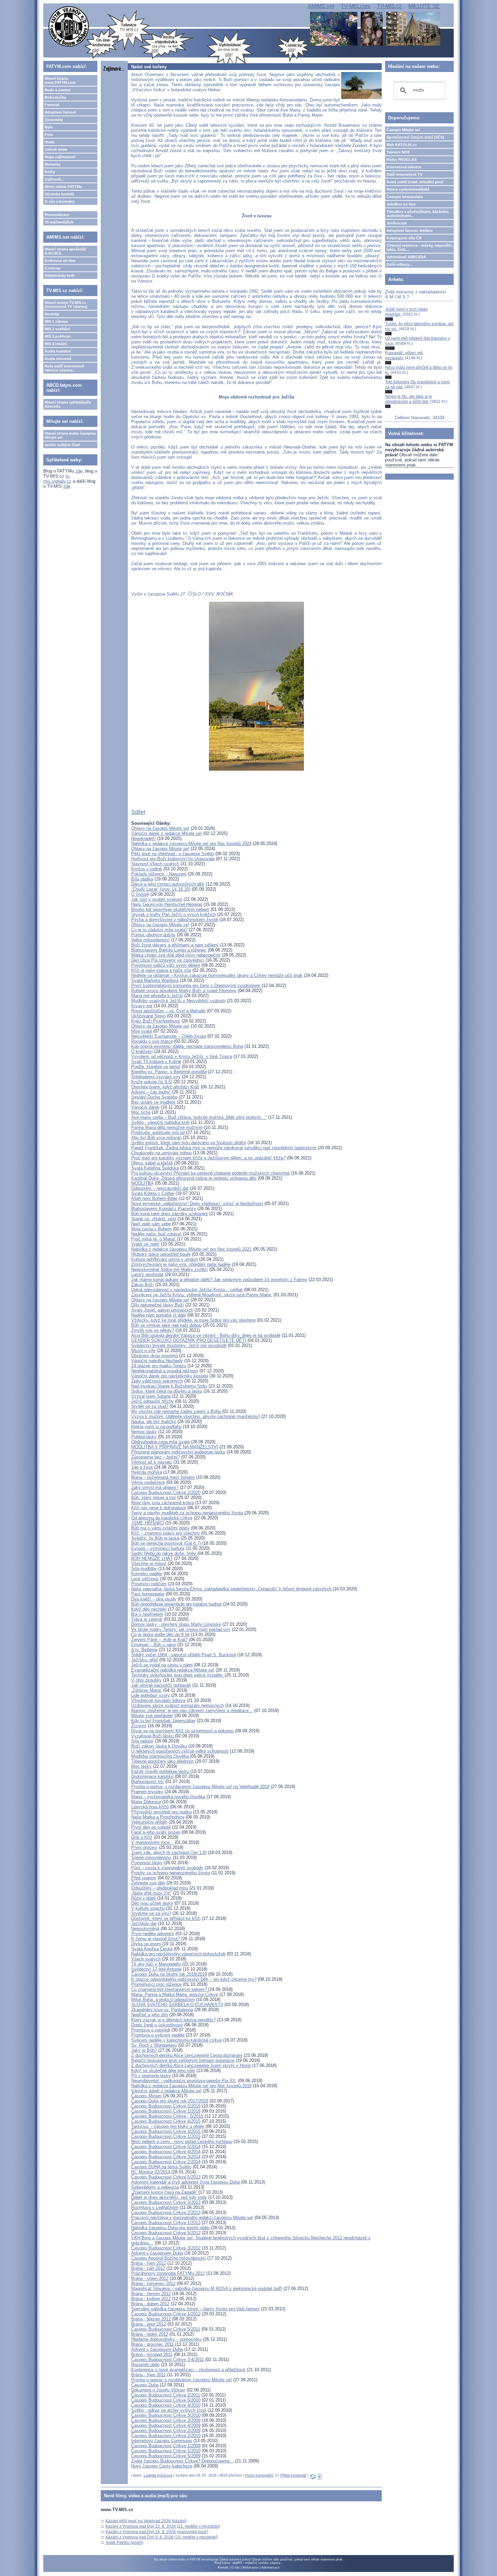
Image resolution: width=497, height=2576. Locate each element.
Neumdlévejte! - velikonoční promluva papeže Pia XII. (184, 2081)
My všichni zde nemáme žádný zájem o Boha (176, 1411)
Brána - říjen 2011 (148, 2375)
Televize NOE (398, 152)
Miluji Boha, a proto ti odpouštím (163, 2000)
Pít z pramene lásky (151, 2076)
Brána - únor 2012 (149, 2324)
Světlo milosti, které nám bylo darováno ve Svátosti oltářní (189, 1143)
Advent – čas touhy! (151, 1092)
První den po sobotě (151, 1827)
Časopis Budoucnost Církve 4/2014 (166, 2152)
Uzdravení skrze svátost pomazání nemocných (177, 1705)
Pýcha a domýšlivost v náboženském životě (175, 920)
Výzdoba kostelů (60, 194)
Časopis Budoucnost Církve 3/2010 (166, 2415)
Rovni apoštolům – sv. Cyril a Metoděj (168, 1011)
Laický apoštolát (147, 1274)
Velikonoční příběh (149, 1822)
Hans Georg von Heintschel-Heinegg (167, 904)
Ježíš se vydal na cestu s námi (162, 1665)
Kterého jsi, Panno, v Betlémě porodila (169, 1072)
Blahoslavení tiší (148, 1781)
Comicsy (52, 268)
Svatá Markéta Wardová (155, 980)
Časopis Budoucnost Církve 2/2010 (166, 2436)
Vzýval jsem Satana (151, 1396)
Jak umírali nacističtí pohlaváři (161, 1685)
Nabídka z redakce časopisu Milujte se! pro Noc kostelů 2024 (191, 844)
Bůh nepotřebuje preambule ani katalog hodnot (176, 1604)
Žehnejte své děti (148, 1883)
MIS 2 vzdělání (57, 329)
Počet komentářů (259, 2475)
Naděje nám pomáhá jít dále (159, 1315)
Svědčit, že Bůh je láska (155, 1538)
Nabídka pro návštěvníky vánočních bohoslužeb (178, 1954)
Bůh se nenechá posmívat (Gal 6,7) (166, 1543)
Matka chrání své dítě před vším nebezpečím (176, 955)
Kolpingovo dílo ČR (404, 238)
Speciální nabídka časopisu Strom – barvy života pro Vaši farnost (195, 2309)
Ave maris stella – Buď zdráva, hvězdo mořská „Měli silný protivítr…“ (199, 1117)
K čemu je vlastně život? (156, 1939)
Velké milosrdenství (150, 940)
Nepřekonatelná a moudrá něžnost (165, 1371)
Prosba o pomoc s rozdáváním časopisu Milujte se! (182, 2380)
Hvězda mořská (147, 1472)
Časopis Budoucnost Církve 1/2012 (166, 2314)
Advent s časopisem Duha (157, 2253)
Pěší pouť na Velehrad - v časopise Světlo (173, 854)
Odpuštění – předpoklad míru (160, 1888)
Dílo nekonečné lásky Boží (158, 1305)
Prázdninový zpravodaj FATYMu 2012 (168, 2273)
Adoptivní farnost (60, 112)
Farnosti (52, 105)
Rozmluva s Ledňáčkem (155, 2207)
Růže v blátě (144, 1898)
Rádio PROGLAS (401, 160)
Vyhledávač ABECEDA (406, 257)
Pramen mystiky (147, 1792)
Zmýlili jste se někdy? (153, 1330)
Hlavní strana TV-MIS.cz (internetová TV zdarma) (66, 305)
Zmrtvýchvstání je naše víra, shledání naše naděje (181, 1264)
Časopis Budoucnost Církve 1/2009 (166, 2446)
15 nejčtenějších (59, 222)
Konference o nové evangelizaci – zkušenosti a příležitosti (188, 2370)
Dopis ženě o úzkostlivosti (157, 2025)
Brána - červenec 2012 (153, 2283)
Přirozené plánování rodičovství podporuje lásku (178, 1452)
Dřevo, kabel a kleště (152, 1163)
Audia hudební (58, 351)
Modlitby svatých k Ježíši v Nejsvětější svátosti (178, 1001)
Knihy (50, 172)
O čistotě (140, 894)
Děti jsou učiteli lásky (152, 1903)
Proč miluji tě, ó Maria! (154, 1239)
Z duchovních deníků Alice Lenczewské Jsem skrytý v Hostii (191, 2065)
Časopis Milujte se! (403, 130)
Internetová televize (404, 167)
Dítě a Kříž (142, 1837)
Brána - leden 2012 (150, 2334)
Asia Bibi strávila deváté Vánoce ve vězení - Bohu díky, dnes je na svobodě (206, 1335)
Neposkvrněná (145, 1929)
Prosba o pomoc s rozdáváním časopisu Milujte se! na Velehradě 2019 (200, 1787)
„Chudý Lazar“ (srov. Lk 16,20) (161, 889)
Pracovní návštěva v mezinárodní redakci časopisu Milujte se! (192, 2218)
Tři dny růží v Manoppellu (156, 1964)
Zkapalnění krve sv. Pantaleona (162, 2010)
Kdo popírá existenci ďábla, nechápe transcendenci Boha (187, 1046)
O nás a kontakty (60, 201)
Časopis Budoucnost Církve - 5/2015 (167, 2116)
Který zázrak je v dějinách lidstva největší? (173, 2020)
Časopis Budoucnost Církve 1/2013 (166, 2223)
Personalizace (57, 215)
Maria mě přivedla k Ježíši (157, 996)
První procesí (144, 1847)
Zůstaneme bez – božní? (156, 1457)
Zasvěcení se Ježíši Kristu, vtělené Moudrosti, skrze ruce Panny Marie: (202, 1295)
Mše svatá (141, 1031)
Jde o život (142, 1467)
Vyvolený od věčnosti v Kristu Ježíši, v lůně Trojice (182, 1056)
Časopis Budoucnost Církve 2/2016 (166, 2106)
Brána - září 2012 (148, 2268)
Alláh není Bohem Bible (154, 1198)
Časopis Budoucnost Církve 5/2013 (166, 2177)
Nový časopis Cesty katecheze (162, 2466)
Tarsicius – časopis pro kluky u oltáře (168, 2126)
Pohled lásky (144, 1437)
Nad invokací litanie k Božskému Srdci (169, 1386)
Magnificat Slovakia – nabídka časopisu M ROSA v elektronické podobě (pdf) (207, 2289)
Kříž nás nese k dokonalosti (159, 1508)
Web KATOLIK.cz (402, 145)
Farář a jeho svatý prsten (156, 1832)
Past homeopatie (148, 1594)
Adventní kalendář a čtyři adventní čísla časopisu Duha (185, 2182)
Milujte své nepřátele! (152, 1716)
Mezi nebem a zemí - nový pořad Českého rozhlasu (182, 2141)
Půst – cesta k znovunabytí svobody (167, 1868)
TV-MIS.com (356, 6)
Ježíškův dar (144, 1923)
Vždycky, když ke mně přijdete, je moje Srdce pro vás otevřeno (193, 1320)
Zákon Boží (143, 1285)
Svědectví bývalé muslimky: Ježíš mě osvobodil (179, 1345)
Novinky (52, 314)
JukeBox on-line (401, 204)
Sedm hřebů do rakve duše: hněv (164, 1553)
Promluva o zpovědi (151, 2030)
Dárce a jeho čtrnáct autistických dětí (168, 884)
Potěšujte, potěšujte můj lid (158, 1133)
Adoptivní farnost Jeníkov (410, 231)
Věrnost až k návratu (152, 1462)
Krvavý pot (142, 1006)
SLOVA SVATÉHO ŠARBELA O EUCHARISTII (177, 2005)
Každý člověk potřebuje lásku (161, 1771)
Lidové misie (56, 149)
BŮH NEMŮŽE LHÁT (152, 1558)
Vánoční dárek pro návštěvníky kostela (170, 1376)
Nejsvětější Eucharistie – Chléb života (169, 1036)
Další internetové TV (404, 174)
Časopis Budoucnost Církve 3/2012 (166, 2248)
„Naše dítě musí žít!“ (151, 1893)
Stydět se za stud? (150, 1406)
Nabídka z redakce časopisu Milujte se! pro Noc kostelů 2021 (191, 1249)
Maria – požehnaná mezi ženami (163, 1477)
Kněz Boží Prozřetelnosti (156, 1021)
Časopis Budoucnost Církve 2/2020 (166, 1492)
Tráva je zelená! (147, 1619)
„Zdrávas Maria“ (147, 1690)
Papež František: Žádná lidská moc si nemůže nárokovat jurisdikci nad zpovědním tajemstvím (224, 1148)
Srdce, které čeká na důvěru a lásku (167, 1391)
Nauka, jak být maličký (154, 1422)
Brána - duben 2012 (150, 2304)
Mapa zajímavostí (60, 157)
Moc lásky (141, 1766)
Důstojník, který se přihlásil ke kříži (166, 1918)
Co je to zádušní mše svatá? (159, 930)
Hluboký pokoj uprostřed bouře (161, 1254)
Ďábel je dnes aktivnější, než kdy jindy (169, 2197)
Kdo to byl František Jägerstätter (163, 1721)
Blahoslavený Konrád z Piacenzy (164, 1209)
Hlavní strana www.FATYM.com (60, 80)
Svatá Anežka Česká (152, 1949)
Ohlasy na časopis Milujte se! (160, 828)
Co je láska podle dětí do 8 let (160, 1634)
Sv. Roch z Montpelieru (154, 2045)
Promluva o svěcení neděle (158, 2035)
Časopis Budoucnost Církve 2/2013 (166, 2212)
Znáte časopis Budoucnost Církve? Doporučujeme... (182, 2461)
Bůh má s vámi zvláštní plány (160, 1528)
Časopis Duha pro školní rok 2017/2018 (170, 2101)
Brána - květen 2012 (151, 2299)
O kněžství (142, 1051)
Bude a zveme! (58, 90)
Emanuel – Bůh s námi (153, 1645)
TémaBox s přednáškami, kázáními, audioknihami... (418, 214)
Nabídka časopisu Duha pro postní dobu (170, 2228)
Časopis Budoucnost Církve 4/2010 (166, 2405)
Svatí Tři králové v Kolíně (156, 1062)
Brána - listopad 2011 (152, 2354)
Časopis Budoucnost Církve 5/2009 (166, 2456)
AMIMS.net (321, 6)
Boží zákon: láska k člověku (159, 1746)
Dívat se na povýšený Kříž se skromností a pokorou (182, 1731)
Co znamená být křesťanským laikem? (170, 1989)
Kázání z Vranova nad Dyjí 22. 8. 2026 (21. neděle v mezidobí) (163, 2526)
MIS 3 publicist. (58, 336)
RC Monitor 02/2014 (151, 2172)
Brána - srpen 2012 (150, 2278)
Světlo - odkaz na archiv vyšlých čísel (169, 2410)
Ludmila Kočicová (158, 2475)
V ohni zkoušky (146, 1680)
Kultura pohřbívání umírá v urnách (164, 1259)
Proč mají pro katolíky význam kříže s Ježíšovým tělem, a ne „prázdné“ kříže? (208, 1158)
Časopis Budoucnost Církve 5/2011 (166, 2329)
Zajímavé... (54, 179)
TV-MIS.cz (389, 6)
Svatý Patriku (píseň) (124, 2543)
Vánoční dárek (145, 1107)
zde (79, 471)
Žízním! (139, 1726)
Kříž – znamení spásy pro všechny (166, 1533)
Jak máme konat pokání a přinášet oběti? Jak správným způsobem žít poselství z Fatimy (219, 1280)
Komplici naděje (147, 1574)
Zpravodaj (54, 120)
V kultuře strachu (148, 1908)
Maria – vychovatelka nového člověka (168, 1797)
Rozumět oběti (145, 2365)
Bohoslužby (55, 97)
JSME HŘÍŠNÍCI (148, 1523)
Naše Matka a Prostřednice (158, 1817)
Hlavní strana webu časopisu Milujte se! (70, 435)
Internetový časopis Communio (162, 2441)
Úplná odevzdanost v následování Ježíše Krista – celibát (187, 1290)
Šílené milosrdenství (151, 1858)
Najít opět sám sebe (151, 1224)
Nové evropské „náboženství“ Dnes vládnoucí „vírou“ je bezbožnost (197, 1203)
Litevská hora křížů (150, 1807)
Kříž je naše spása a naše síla (161, 970)
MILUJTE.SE (424, 6)
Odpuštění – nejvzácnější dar (160, 1188)
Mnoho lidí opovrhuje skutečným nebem (170, 909)
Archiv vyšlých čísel (62, 445)
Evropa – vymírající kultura (158, 1548)
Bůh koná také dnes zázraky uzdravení (170, 1214)
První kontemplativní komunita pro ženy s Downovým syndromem (196, 985)
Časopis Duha (145, 2385)
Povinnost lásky (147, 1863)
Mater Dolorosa (146, 1802)
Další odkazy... (399, 264)
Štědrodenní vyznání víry (156, 1077)
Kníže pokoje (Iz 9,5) (152, 1082)
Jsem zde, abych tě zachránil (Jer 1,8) (169, 1852)
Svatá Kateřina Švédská (155, 1168)
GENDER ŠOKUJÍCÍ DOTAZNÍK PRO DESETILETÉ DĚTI (189, 1340)
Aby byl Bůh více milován (156, 1138)
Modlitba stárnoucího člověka (161, 1756)
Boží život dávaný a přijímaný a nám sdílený (175, 945)
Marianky (53, 164)
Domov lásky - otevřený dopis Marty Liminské (176, 1624)
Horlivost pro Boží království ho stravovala (173, 859)
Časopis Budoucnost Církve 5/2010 (166, 2400)
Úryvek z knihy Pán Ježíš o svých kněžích (173, 914)
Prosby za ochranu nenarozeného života (171, 1873)
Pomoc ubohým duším (153, 935)
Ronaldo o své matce (152, 1041)
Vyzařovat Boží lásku (153, 1736)
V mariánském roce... (152, 1842)
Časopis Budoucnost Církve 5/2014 (166, 2147)
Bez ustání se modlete (153, 1102)
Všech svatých (146, 1959)
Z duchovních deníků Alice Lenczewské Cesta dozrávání (187, 2055)
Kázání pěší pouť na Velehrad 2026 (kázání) (146, 2521)
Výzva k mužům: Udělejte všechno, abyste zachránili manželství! (196, 1416)
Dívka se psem (146, 1944)
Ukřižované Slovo (148, 1016)
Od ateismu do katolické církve (162, 1518)
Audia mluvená (58, 359)
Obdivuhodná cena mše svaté (160, 1442)
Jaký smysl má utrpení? (155, 1487)
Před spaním (144, 1878)
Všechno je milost (149, 1563)
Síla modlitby (144, 1569)
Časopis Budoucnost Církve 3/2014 (166, 2157)
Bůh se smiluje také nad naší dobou (166, 1325)
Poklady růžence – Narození (159, 874)
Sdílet (138, 812)
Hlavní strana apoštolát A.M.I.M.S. (65, 251)
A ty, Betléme (144, 1650)
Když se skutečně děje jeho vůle (163, 2071)
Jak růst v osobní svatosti (157, 899)
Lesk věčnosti (145, 1579)
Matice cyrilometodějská (408, 189)
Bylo (49, 127)
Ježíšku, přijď (145, 1660)
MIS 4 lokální (56, 344)
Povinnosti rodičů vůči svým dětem (166, 965)
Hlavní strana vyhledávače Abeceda (68, 404)
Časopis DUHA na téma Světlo (161, 2167)
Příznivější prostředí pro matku (161, 1812)
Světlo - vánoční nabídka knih (160, 1122)
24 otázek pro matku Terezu (159, 1366)
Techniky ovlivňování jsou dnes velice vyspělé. (178, 1675)
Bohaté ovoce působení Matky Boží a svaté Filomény (184, 991)
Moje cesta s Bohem (151, 1229)
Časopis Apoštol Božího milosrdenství (169, 2258)
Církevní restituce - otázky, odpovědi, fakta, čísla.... (419, 247)
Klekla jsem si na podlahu (156, 1427)
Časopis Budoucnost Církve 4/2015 (166, 2121)
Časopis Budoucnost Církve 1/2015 (166, 2136)
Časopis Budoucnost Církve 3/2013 (166, 2202)
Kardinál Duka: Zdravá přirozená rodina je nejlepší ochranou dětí (194, 1178)
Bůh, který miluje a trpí (153, 1498)
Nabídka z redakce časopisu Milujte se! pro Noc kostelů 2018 (191, 2086)
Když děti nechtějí (149, 1609)
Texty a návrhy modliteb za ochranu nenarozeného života (188, 1513)
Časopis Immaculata (405, 197)
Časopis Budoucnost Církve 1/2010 (166, 2451)
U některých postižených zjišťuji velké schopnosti (180, 1751)
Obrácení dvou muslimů (155, 1356)
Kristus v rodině (147, 869)
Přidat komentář (293, 2475)
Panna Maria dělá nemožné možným (167, 1127)
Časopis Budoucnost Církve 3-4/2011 (168, 2360)
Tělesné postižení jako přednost (162, 1761)
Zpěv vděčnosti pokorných (157, 1381)
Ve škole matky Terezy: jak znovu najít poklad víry (181, 1629)
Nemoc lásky (144, 1432)
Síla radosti (142, 1741)
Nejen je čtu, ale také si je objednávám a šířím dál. (409, 399)
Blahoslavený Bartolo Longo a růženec (169, 950)
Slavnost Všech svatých (155, 864)
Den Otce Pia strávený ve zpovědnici (168, 960)
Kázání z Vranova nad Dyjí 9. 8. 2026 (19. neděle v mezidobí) (162, 2537)
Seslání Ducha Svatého (154, 1097)
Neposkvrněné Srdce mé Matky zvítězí (170, 1269)
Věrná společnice (148, 1482)
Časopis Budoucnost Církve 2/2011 (166, 2395)
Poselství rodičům (149, 1584)
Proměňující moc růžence (156, 1984)
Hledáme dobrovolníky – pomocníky (166, 2339)
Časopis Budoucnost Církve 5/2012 (166, 2233)
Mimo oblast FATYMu (63, 187)
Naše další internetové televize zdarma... (64, 368)
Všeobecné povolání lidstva (158, 1700)
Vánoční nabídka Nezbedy (157, 1361)
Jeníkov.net (397, 223)
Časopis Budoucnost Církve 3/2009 (166, 2420)
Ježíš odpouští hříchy (152, 1401)
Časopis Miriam (146, 2096)
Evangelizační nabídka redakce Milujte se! (173, 1670)
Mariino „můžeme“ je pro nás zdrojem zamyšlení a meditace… (192, 1711)
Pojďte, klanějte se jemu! (156, 1067)
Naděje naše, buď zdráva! (156, 1234)
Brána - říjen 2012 (149, 2263)
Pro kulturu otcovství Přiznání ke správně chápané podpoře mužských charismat (210, 1173)
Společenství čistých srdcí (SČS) (415, 137)
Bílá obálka (142, 879)
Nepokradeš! (144, 838)
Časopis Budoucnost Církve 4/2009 (166, 2425)
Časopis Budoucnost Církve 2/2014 (166, 2162)
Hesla (50, 142)
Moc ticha (141, 1112)
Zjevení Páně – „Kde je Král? (159, 1640)
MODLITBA (142, 1183)
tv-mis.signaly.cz (57, 479)
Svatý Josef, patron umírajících (162, 1310)
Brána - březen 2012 (151, 2319)
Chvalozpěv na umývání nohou (161, 1153)
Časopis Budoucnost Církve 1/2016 (166, 2111)
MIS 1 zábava (56, 321)
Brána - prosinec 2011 (152, 2344)
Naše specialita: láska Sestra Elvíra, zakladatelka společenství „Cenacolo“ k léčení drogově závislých (232, 1589)
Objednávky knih (60, 275)
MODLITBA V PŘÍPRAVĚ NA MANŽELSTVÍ (175, 1447)
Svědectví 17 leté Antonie (156, 1969)
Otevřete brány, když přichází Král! (165, 1087)
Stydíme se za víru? (151, 1913)
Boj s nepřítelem (147, 1614)
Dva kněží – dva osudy (154, 1599)
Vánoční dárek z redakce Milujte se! (167, 833)
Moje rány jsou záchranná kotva (162, 1503)
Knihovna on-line (60, 261)
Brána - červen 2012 (151, 2294)
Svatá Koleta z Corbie (153, 1193)
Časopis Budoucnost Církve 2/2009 (166, 2430)
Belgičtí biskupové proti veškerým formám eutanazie (183, 2060)
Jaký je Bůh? (144, 2050)
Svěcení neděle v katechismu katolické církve (176, 2040)
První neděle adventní (153, 1934)
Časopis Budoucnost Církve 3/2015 (166, 2131)
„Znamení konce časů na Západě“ (165, 2192)
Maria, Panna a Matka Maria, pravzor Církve (175, 1994)
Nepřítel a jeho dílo (150, 2015)
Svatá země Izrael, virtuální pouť (415, 182)
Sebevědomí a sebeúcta (155, 2187)
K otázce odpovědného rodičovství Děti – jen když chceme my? (194, 1979)
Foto (49, 135)
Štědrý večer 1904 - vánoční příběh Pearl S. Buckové (184, 1655)
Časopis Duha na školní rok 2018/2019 (169, 1974)
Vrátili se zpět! (145, 1244)
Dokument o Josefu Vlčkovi (158, 2390)
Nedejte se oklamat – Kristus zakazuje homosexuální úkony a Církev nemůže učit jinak (217, 975)
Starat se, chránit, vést (154, 1219)
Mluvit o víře (143, 1351)
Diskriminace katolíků (152, 1776)
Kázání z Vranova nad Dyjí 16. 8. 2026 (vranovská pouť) (157, 2532)
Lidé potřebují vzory (150, 1695)
